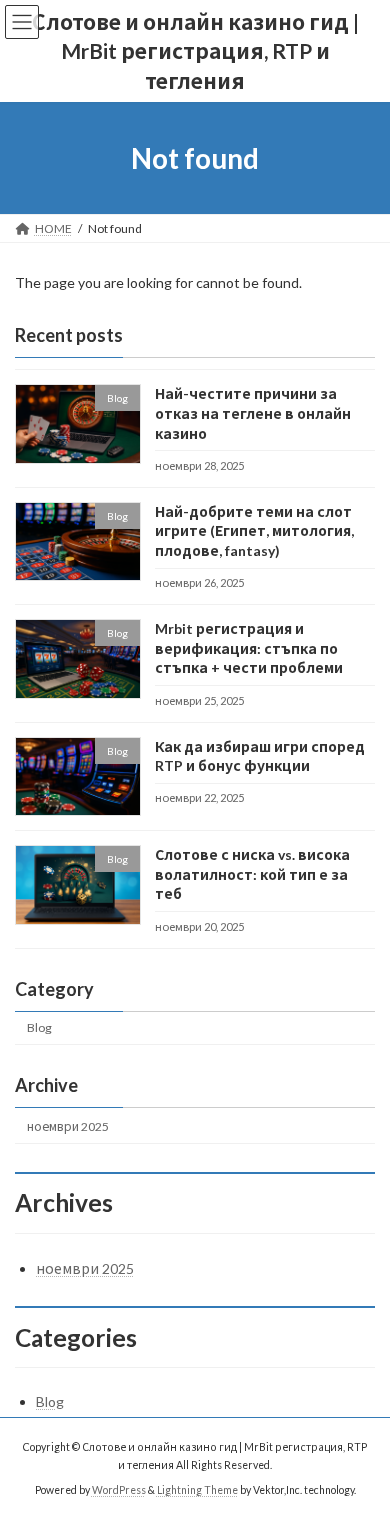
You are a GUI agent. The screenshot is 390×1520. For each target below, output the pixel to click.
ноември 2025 (68, 1126)
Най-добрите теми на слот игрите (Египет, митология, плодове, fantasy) (254, 531)
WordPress (119, 1489)
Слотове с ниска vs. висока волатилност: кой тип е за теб (252, 874)
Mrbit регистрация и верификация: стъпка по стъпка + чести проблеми (249, 648)
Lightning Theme (197, 1489)
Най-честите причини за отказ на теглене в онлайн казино (253, 413)
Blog (39, 1027)
